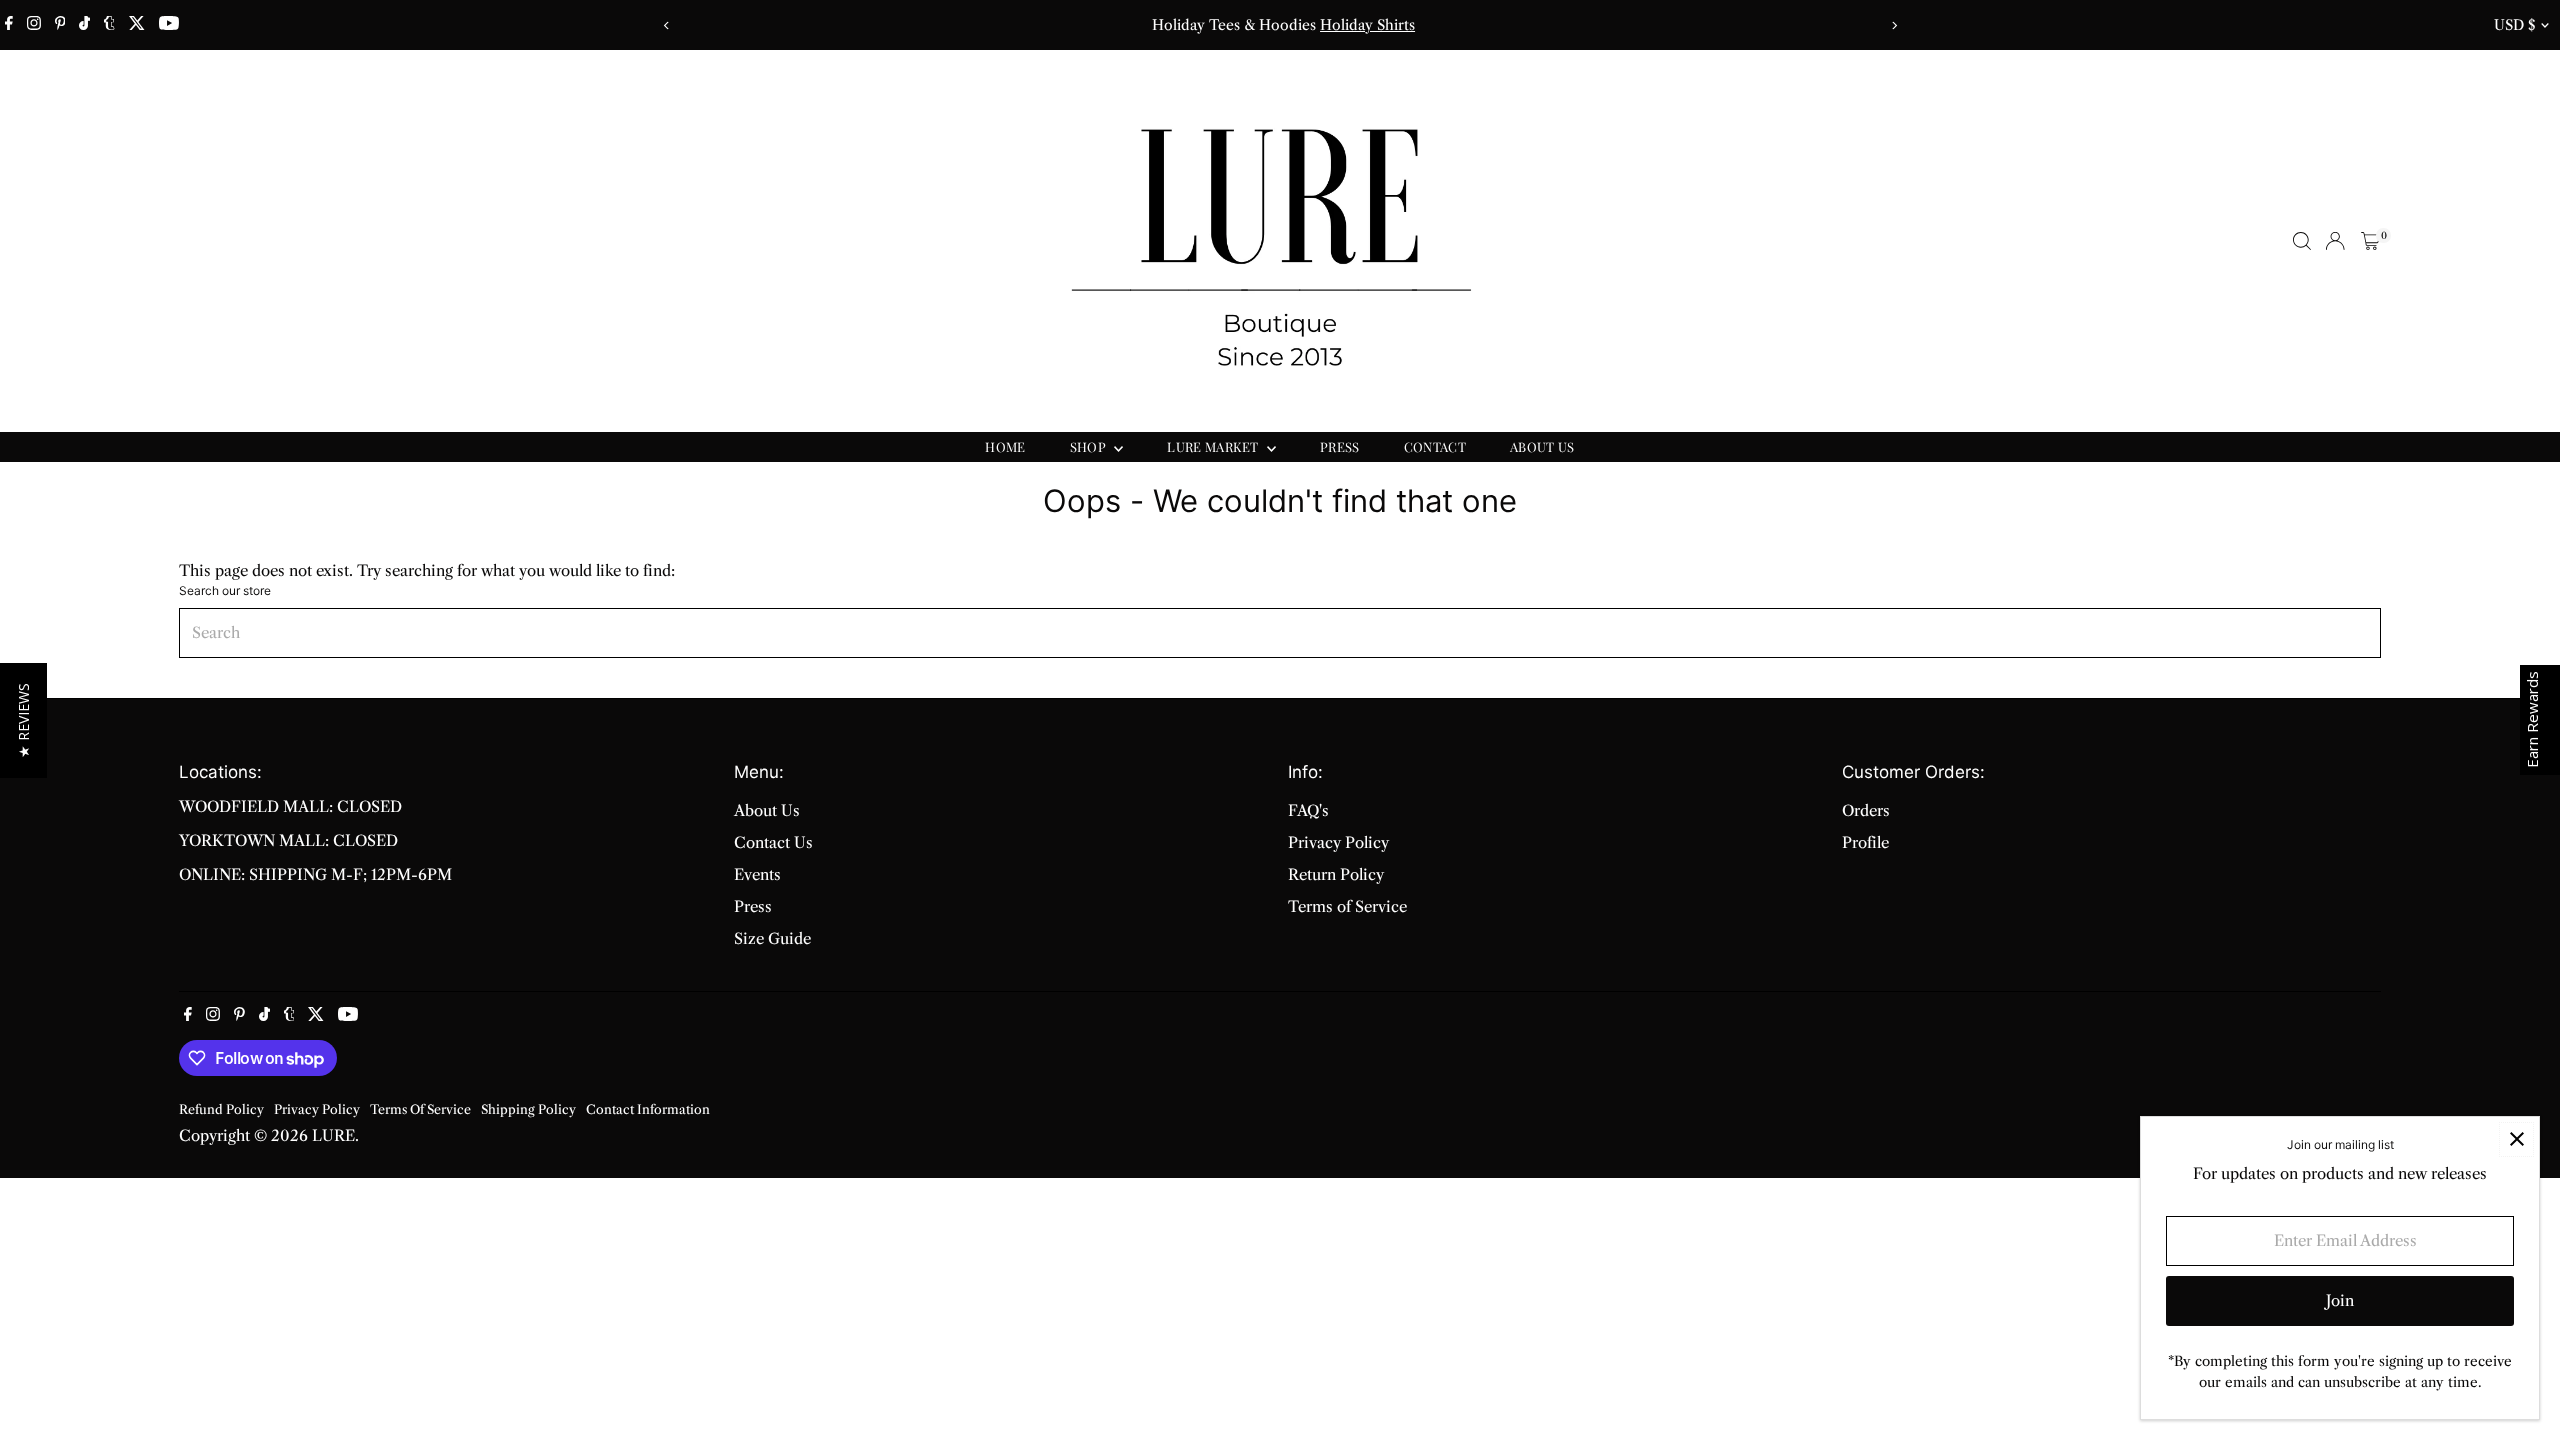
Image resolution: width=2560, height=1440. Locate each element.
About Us (767, 810)
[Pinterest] (60, 25)
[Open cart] (2370, 241)
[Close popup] (2516, 1139)
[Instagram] (34, 25)
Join (2340, 1300)
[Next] (1893, 25)
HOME (1005, 446)
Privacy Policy (1338, 842)
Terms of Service (1347, 906)
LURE (333, 1135)
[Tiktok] (84, 25)
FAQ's (1308, 810)
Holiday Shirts (1364, 25)
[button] (23, 720)
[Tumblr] (109, 25)
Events (757, 874)
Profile (1865, 842)
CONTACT (1435, 446)
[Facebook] (9, 25)
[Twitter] (137, 25)
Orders (1866, 810)
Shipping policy (528, 1109)
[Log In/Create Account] (2335, 241)
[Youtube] (169, 25)
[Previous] (666, 25)
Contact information (648, 1109)
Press (753, 906)
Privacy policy (317, 1109)
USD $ (2514, 25)
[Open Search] (2302, 241)
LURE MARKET (1214, 446)
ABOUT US (1542, 446)
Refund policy (221, 1109)
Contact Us (773, 842)
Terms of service (420, 1109)
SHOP (1090, 446)
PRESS (1340, 446)
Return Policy (1336, 874)
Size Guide (772, 938)
